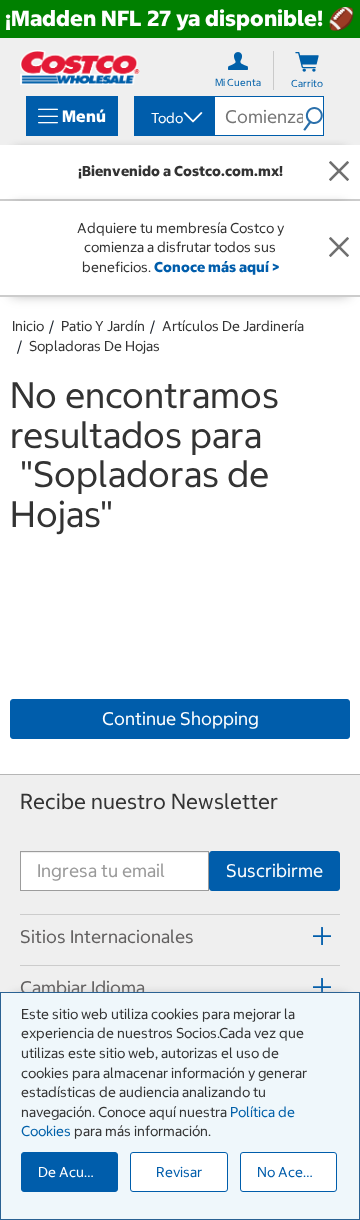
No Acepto (291, 1172)
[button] (313, 116)
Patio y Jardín (103, 326)
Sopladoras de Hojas (94, 346)
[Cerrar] (339, 172)
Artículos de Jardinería (233, 326)
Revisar (179, 1172)
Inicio (28, 326)
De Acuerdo (76, 1172)
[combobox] (173, 118)
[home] (80, 67)
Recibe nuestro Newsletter (149, 801)
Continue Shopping (180, 718)
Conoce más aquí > (216, 267)
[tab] (180, 937)
